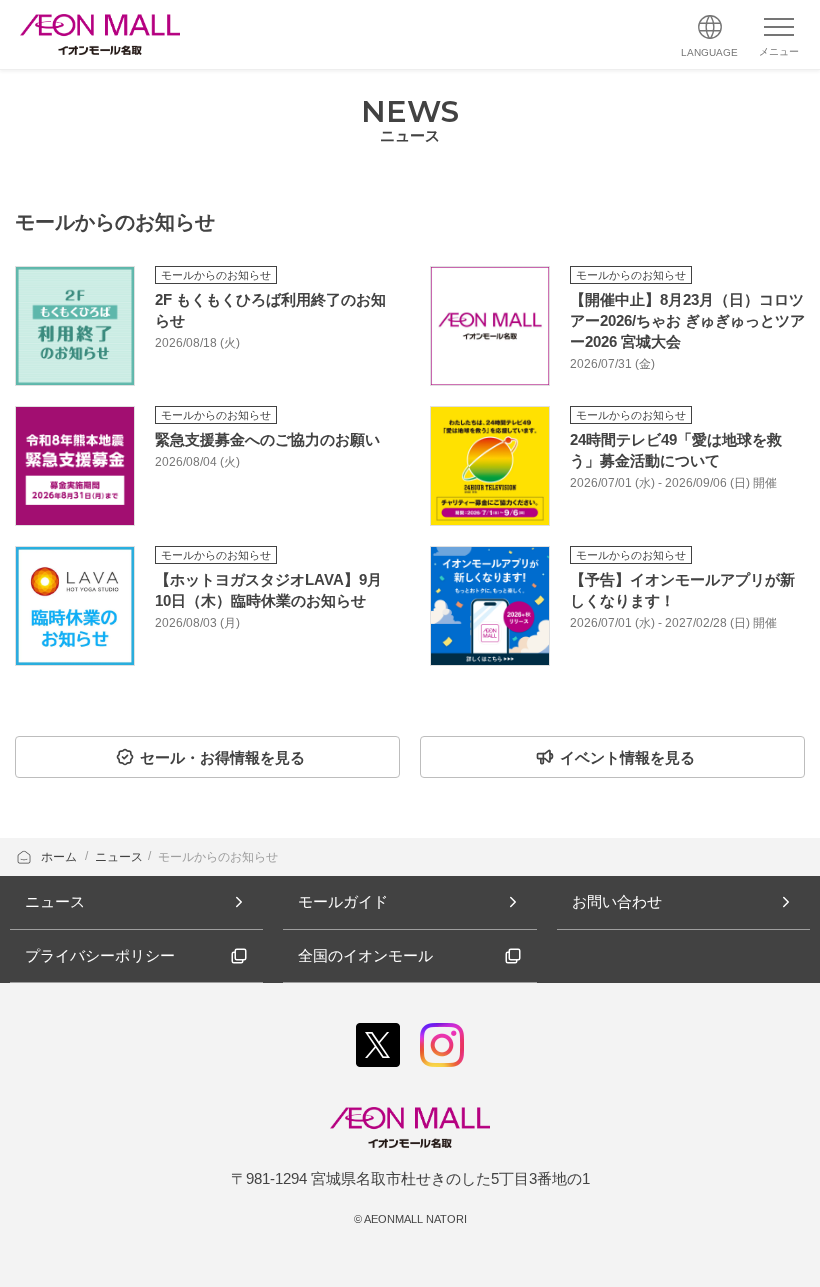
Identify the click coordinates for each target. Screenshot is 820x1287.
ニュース (119, 857)
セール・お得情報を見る (222, 757)
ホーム (60, 857)
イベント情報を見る (627, 757)
